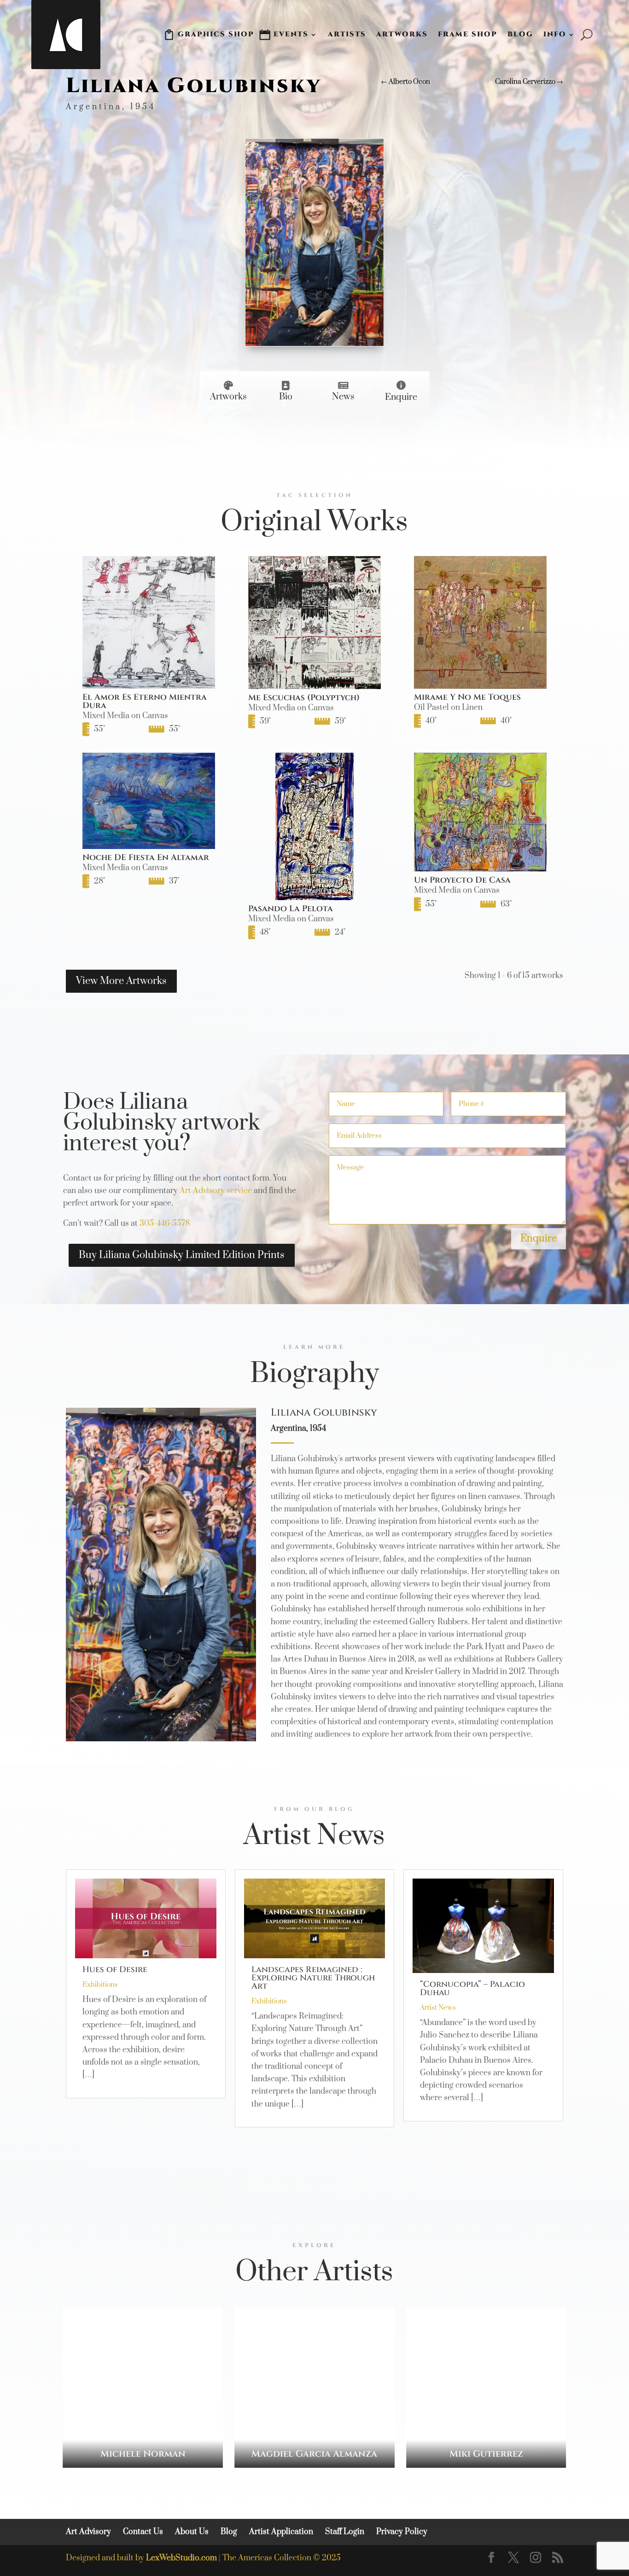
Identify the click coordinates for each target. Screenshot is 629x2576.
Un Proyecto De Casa (462, 880)
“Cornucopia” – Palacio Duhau (472, 1988)
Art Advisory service (216, 1191)
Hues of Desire (115, 1970)
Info (555, 34)
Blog (520, 34)
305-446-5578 (165, 1224)
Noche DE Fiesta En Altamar (146, 858)
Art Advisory (88, 2532)
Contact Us (143, 2532)
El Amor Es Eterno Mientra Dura (145, 701)
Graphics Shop (216, 34)
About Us (192, 2532)
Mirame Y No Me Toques (467, 697)
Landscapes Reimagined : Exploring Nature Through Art (313, 1978)
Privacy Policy (402, 2532)
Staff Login (345, 2532)
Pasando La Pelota (291, 909)
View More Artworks (121, 981)
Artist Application (281, 2532)
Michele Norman (143, 2454)
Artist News (438, 2008)
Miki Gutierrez (486, 2454)
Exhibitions (100, 1985)
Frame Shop (468, 34)
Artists (347, 34)
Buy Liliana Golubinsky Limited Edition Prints (182, 1255)
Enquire (539, 1238)
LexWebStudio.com (181, 2558)
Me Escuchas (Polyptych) (304, 698)
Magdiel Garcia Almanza (314, 2454)
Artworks (402, 34)
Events (291, 34)
